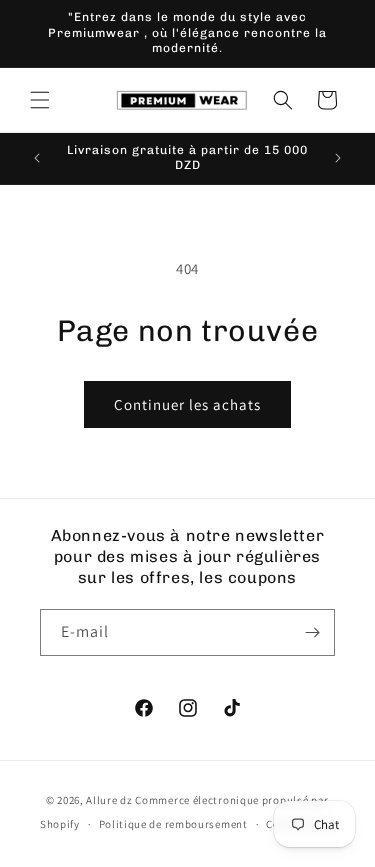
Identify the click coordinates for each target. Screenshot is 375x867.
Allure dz (110, 800)
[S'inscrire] (312, 632)
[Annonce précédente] (37, 158)
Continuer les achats (187, 404)
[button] (40, 100)
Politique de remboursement (173, 824)
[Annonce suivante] (338, 158)
